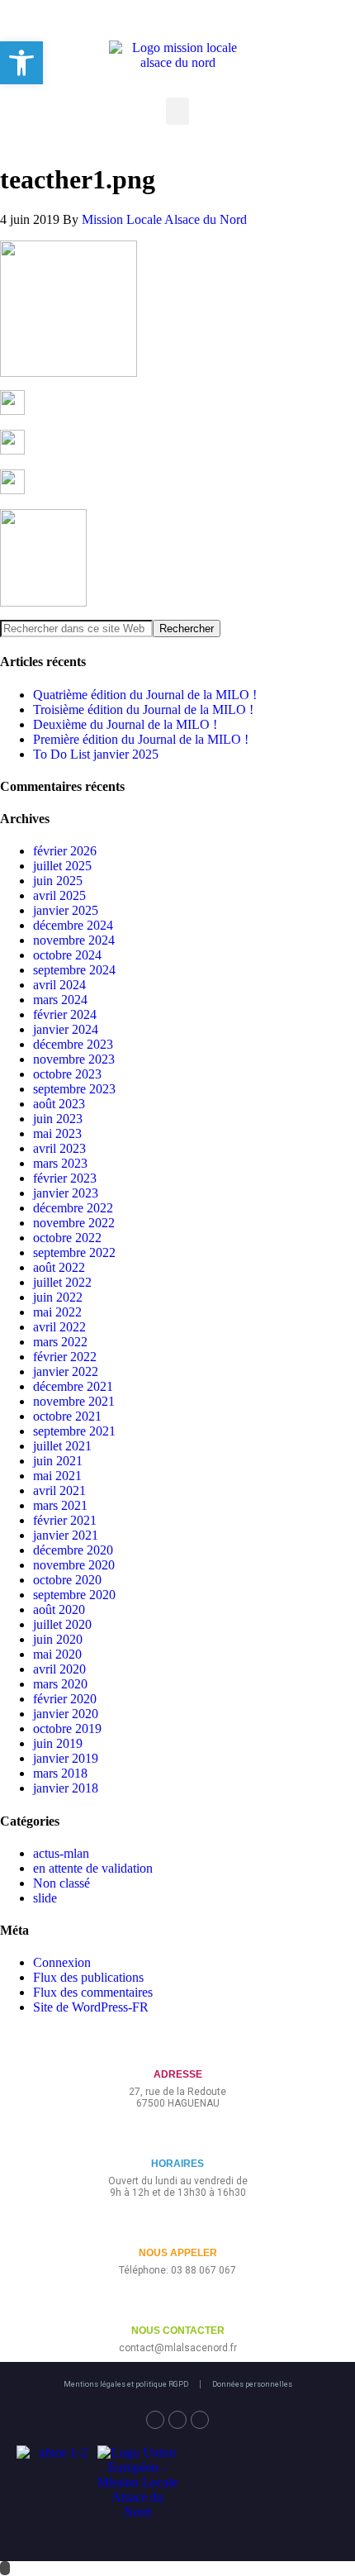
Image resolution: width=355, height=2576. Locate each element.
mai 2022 (57, 1312)
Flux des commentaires (93, 1992)
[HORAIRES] (178, 2137)
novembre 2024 (74, 940)
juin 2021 (58, 1461)
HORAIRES (177, 2164)
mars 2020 (60, 1684)
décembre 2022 (73, 1208)
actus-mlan (61, 1853)
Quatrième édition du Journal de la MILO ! (145, 695)
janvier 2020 (66, 1714)
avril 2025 (59, 895)
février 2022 (65, 1357)
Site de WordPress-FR (91, 2007)
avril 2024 (59, 985)
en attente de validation (93, 1868)
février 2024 (65, 1014)
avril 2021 (59, 1490)
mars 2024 (60, 1000)
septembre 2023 (74, 1089)
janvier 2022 (66, 1371)
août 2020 (59, 1609)
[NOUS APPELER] (178, 2226)
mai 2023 (57, 1133)
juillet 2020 (62, 1624)
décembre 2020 (73, 1550)
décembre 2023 (73, 1044)
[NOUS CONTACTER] (178, 2304)
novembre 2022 (74, 1223)
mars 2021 (60, 1505)
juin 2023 (58, 1119)
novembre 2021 (74, 1401)
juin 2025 (58, 881)
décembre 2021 (73, 1386)
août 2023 (59, 1104)
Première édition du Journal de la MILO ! (141, 739)
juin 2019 (58, 1743)
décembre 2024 (73, 925)
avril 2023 (59, 1148)
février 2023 (65, 1178)
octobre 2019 (67, 1728)
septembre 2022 (74, 1252)
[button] (177, 111)
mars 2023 (60, 1163)
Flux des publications (88, 1977)
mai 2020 (57, 1654)
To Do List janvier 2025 (96, 754)
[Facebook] (155, 2420)
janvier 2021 (66, 1535)
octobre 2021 (67, 1416)
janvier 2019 (66, 1758)
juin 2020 (58, 1639)
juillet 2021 (62, 1446)
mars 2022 (60, 1342)
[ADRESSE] (178, 2047)
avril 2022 (59, 1327)
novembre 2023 (74, 1059)
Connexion (62, 1962)
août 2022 (59, 1267)
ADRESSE (178, 2074)
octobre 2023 (67, 1074)
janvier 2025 (66, 910)
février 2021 (65, 1520)
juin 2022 (58, 1297)
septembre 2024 (74, 970)
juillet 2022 (62, 1282)
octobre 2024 (67, 955)
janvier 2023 (66, 1193)
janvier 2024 (66, 1029)
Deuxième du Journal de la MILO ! (125, 724)
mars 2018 (60, 1773)
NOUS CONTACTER (178, 2331)
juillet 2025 (62, 866)
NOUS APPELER (178, 2253)
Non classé (62, 1883)
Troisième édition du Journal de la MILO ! (143, 709)
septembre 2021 (74, 1431)
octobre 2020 (67, 1580)
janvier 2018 (66, 1788)
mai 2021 (57, 1476)
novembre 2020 (74, 1565)
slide (45, 1898)
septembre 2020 (74, 1595)
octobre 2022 (67, 1238)
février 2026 (65, 851)
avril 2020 (59, 1669)
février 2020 (65, 1699)
